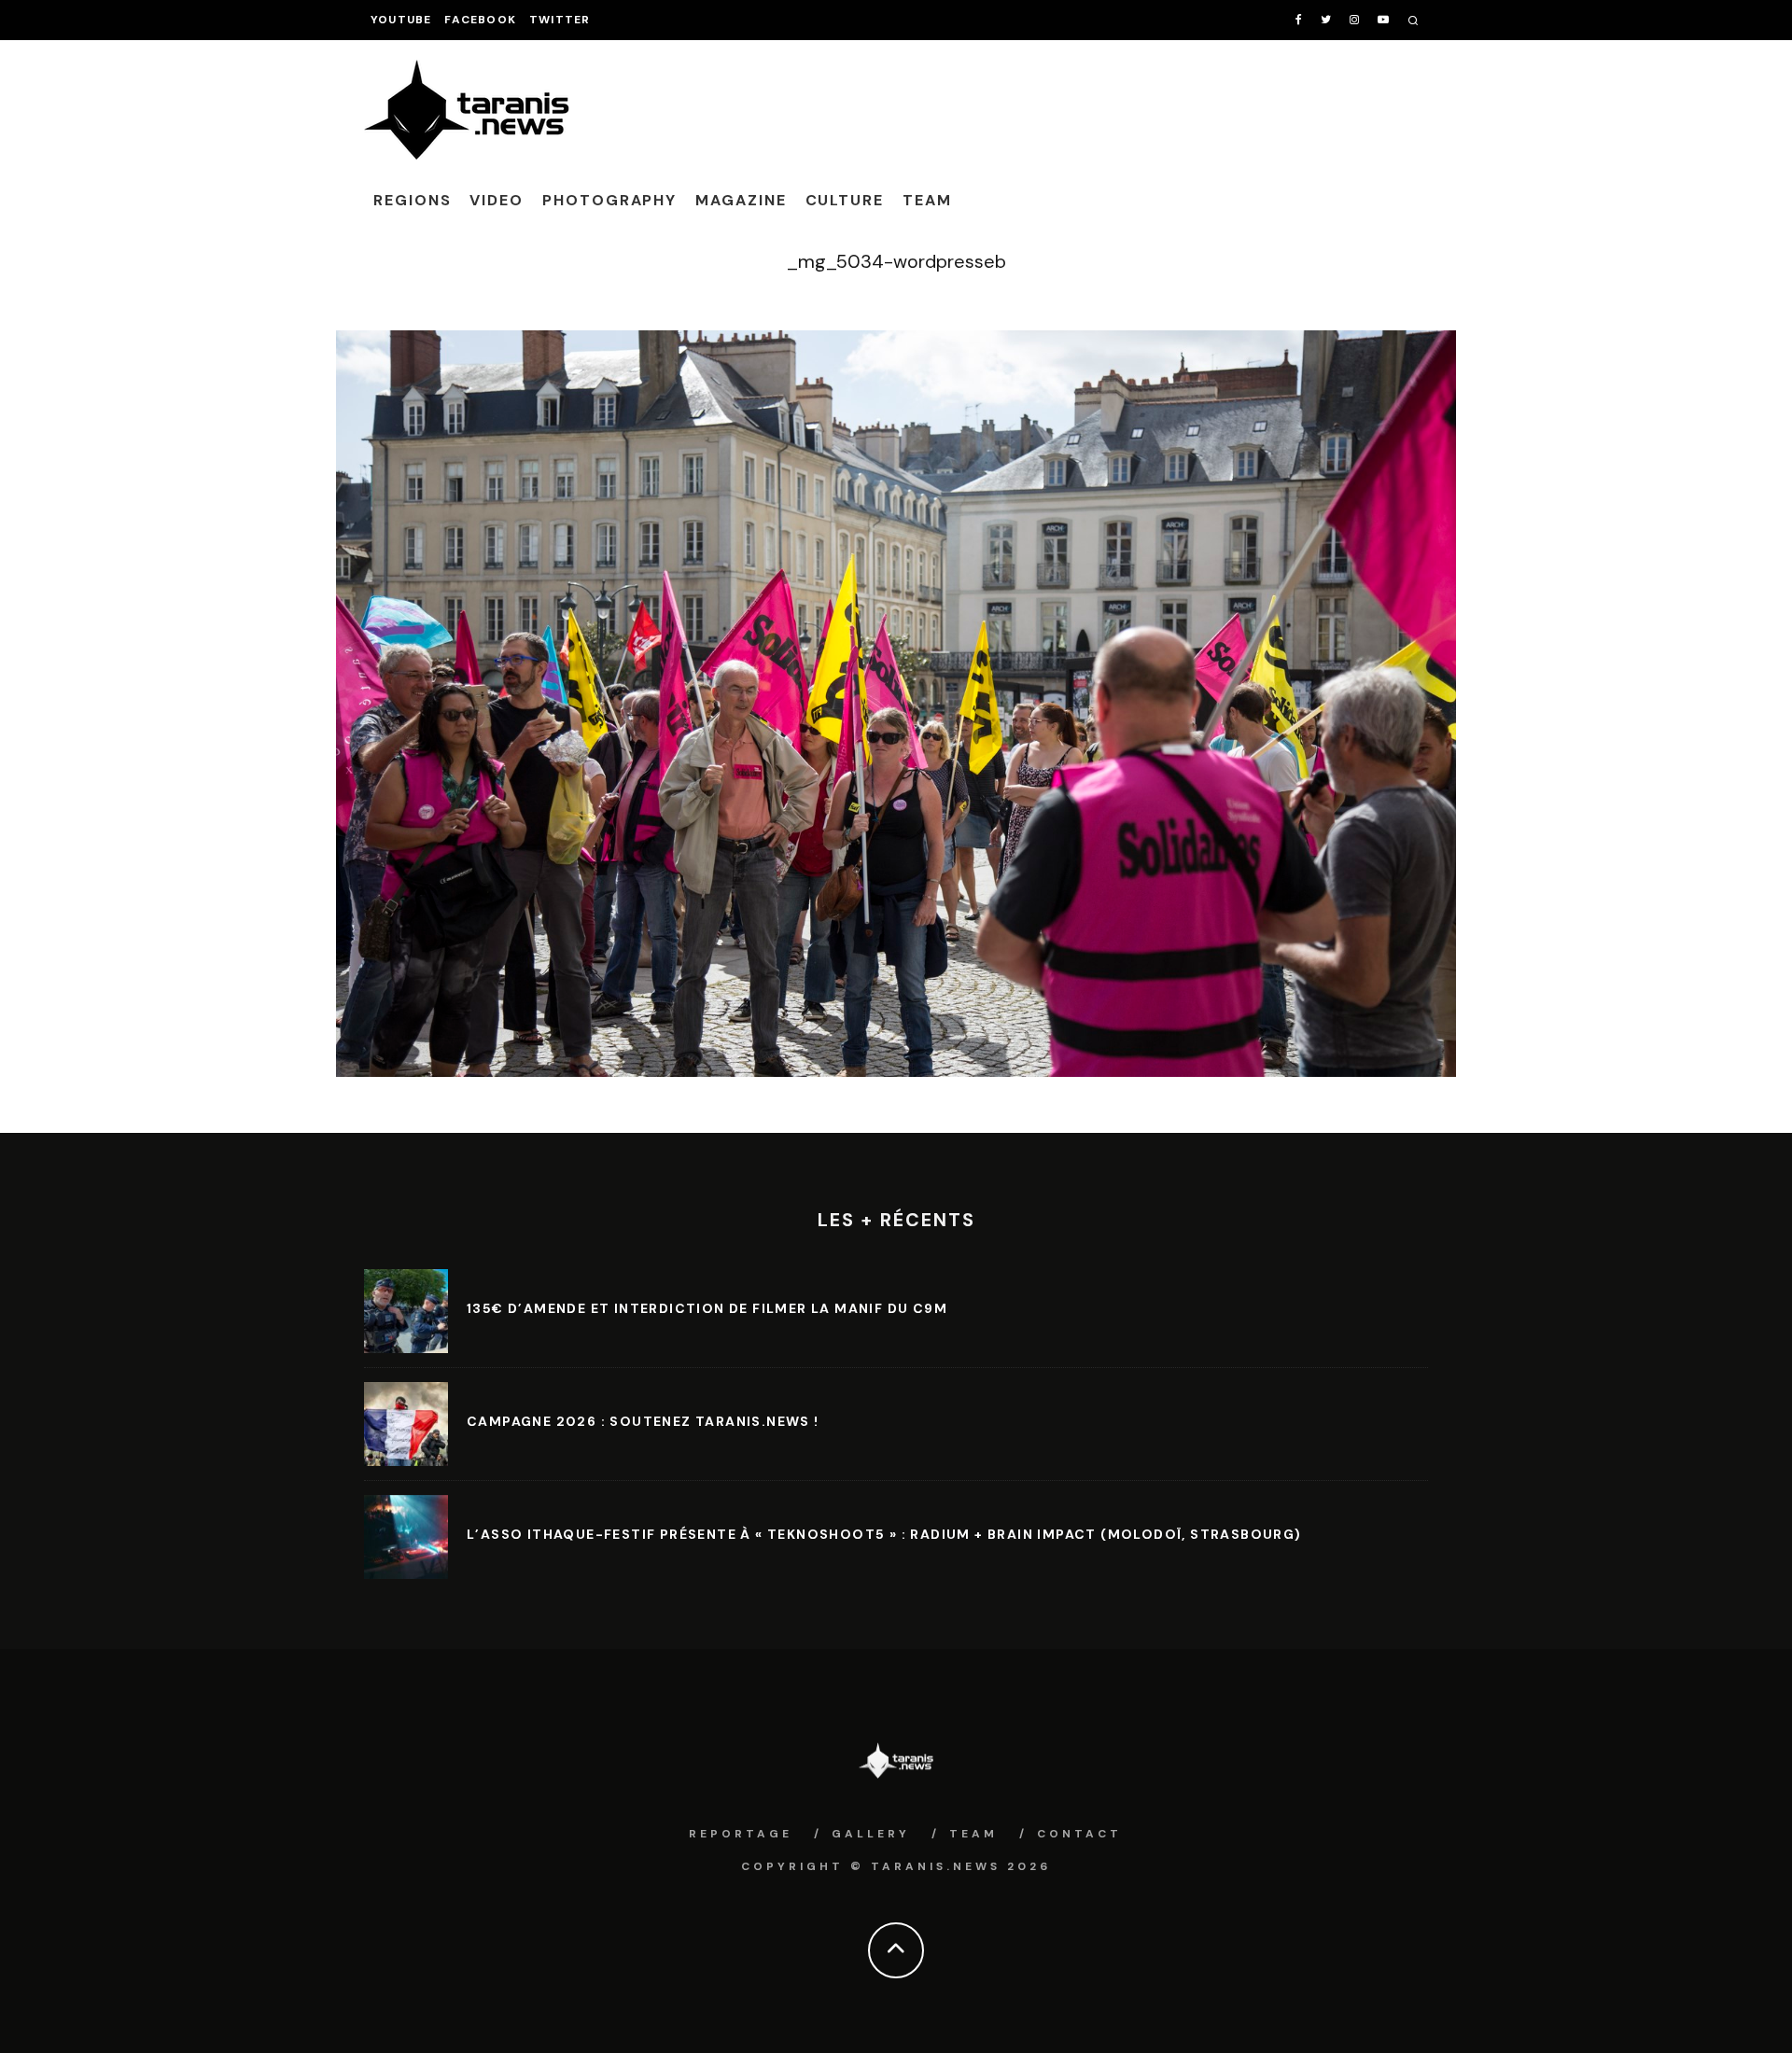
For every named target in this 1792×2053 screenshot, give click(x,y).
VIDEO (497, 200)
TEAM (927, 200)
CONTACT (1079, 1834)
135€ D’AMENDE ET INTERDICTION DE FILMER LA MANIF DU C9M (707, 1308)
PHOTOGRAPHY (609, 200)
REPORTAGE (741, 1834)
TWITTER (560, 20)
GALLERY (871, 1834)
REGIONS (412, 200)
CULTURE (845, 200)
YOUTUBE (401, 20)
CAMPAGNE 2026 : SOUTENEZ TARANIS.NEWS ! (643, 1421)
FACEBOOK (480, 20)
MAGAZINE (741, 200)
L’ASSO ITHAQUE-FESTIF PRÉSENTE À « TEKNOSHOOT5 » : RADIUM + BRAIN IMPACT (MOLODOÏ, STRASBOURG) (884, 1534)
